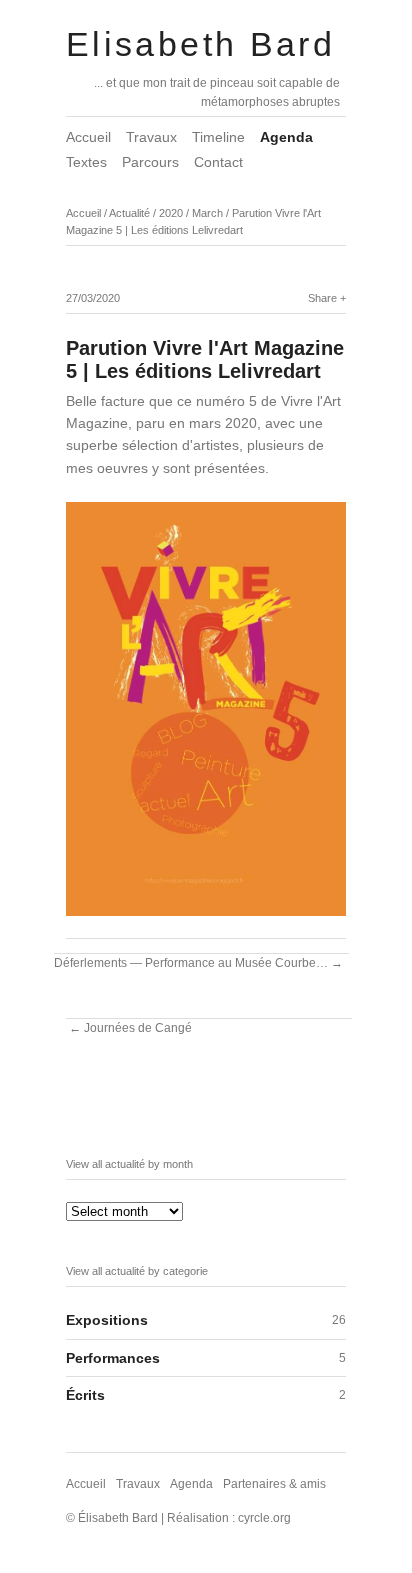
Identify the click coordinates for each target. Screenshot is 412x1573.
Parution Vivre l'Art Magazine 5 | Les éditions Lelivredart (205, 359)
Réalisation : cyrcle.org (229, 1518)
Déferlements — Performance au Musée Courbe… (191, 963)
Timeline (218, 137)
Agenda (286, 137)
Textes (86, 162)
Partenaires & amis (274, 1484)
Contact (218, 162)
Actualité (129, 213)
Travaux (151, 137)
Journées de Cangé (138, 1028)
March (207, 213)
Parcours (150, 162)
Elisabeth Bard (200, 44)
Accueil (88, 137)
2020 (171, 213)
